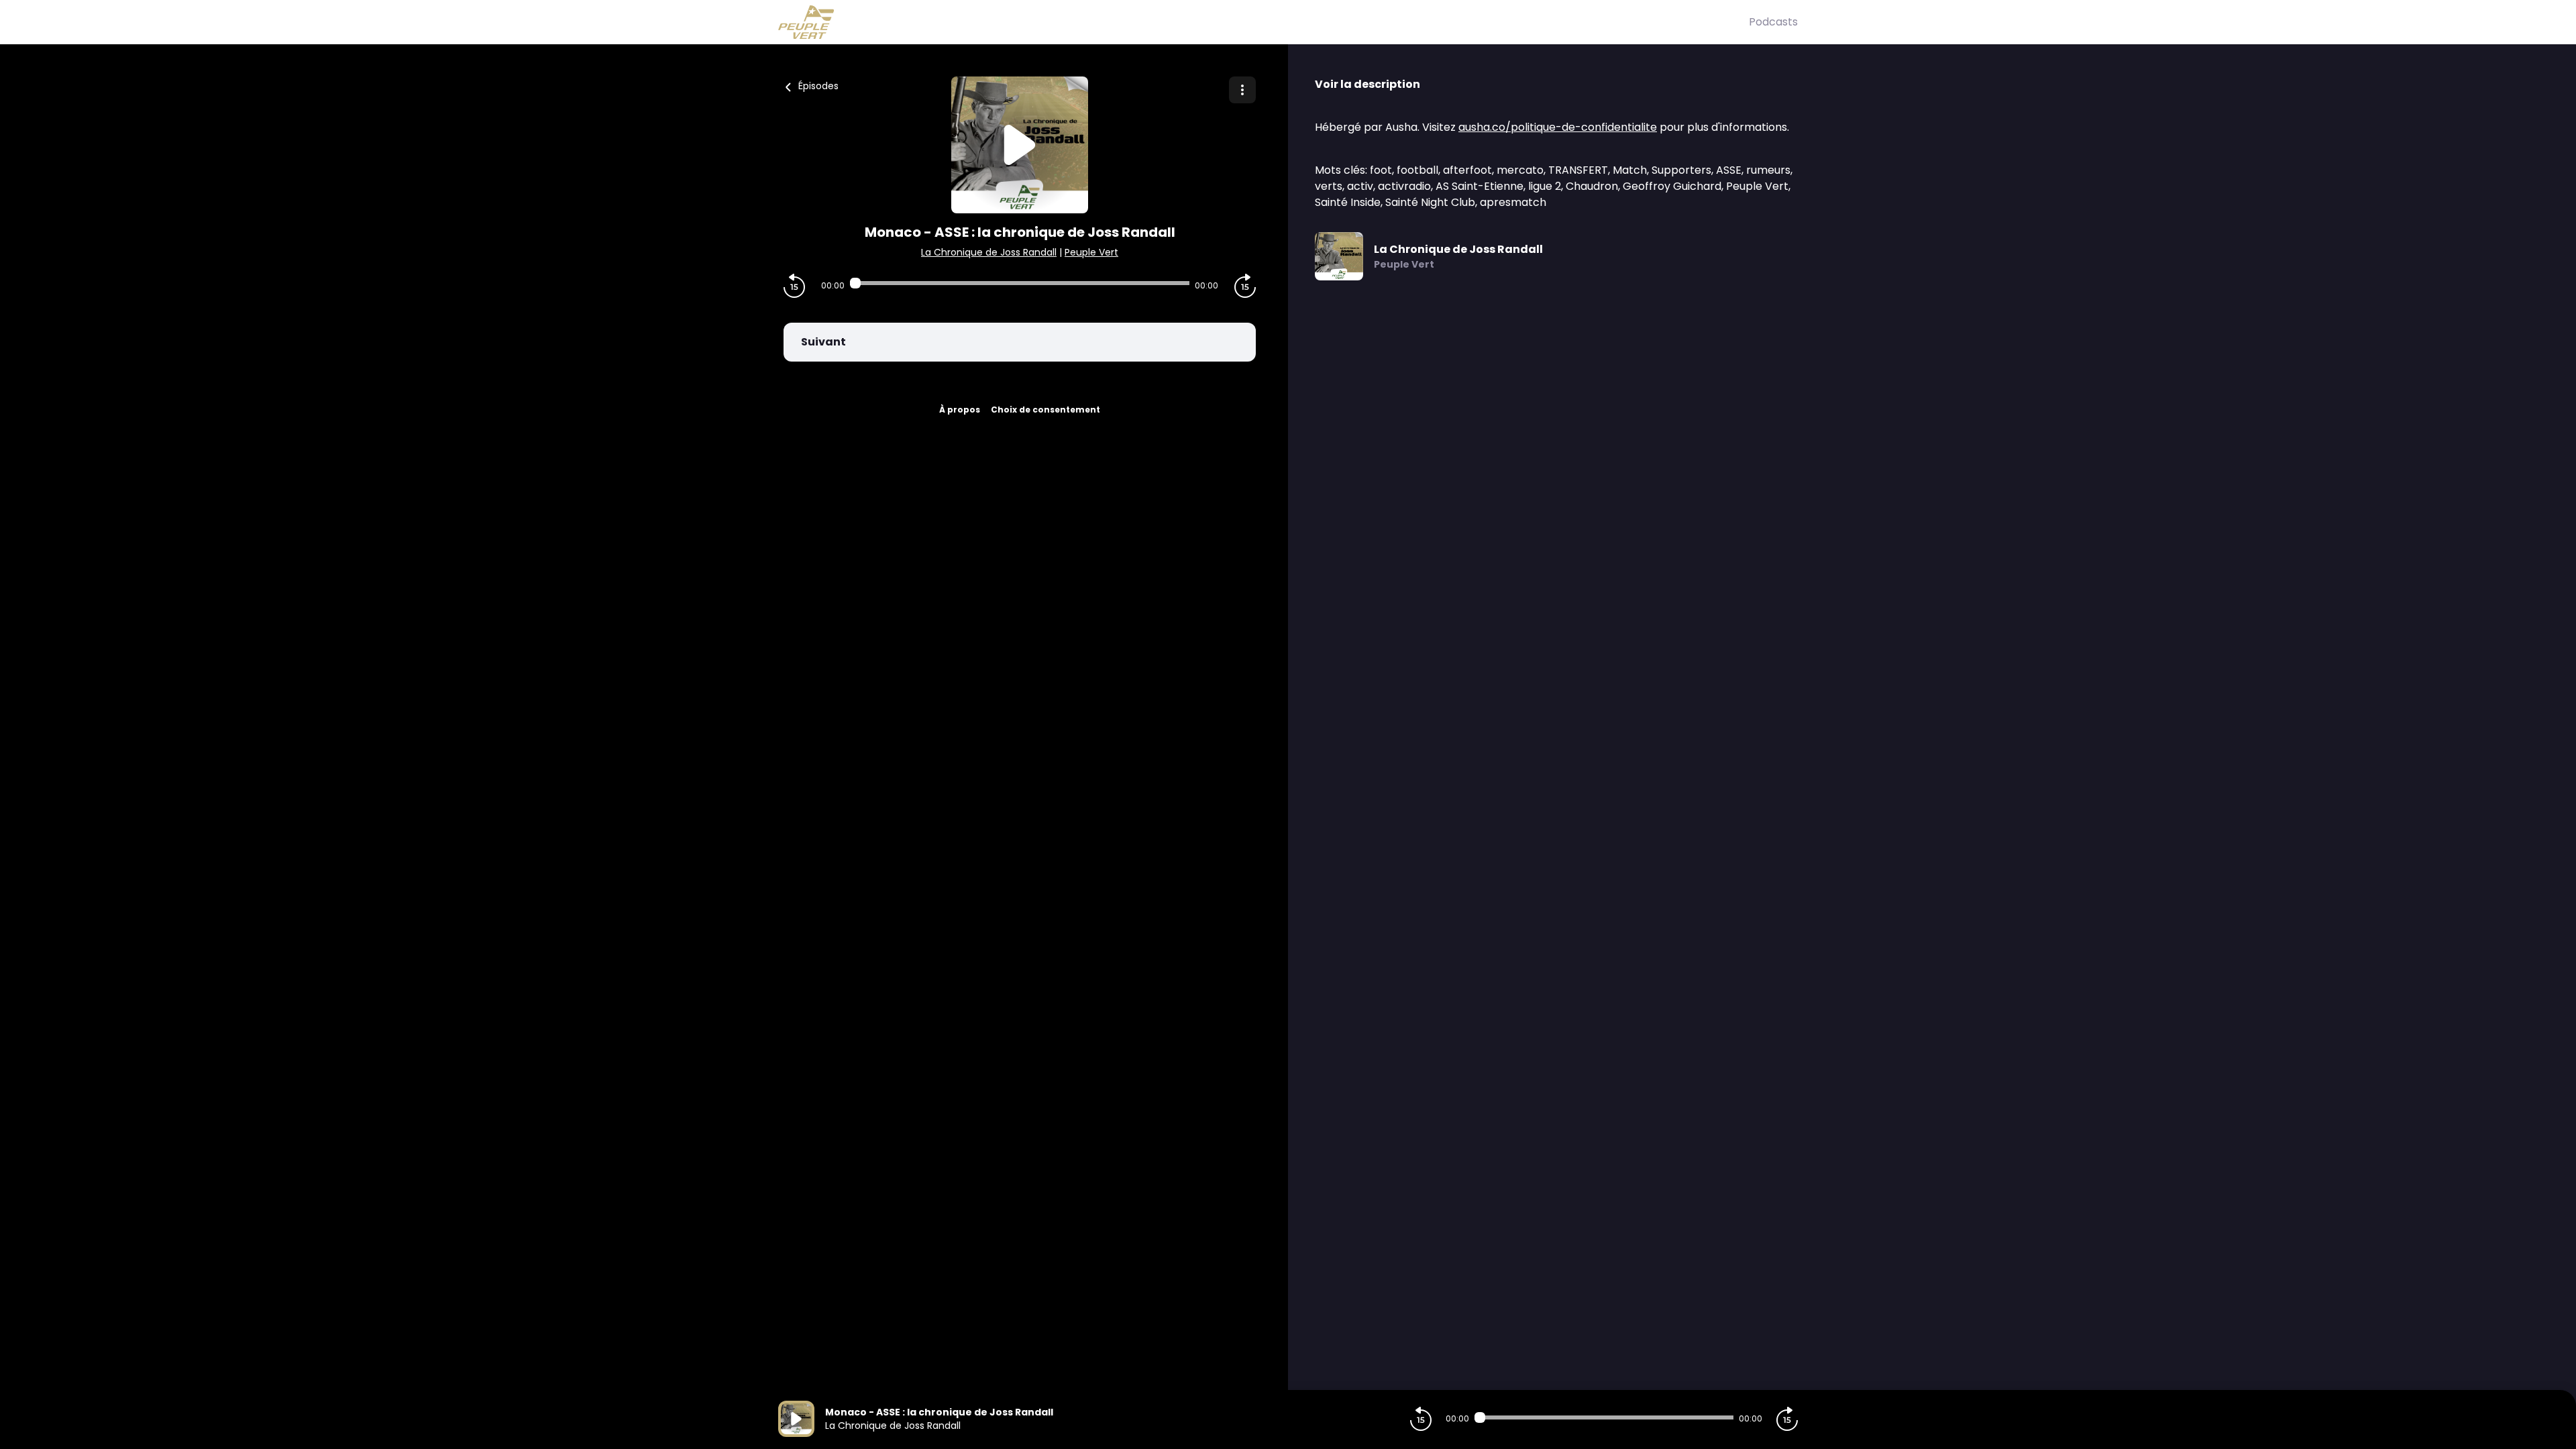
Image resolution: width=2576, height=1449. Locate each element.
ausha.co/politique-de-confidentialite (1558, 127)
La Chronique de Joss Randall (989, 252)
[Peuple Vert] (1264, 22)
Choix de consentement (1045, 410)
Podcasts (1773, 22)
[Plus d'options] (1242, 90)
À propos (960, 410)
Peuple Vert (1091, 252)
